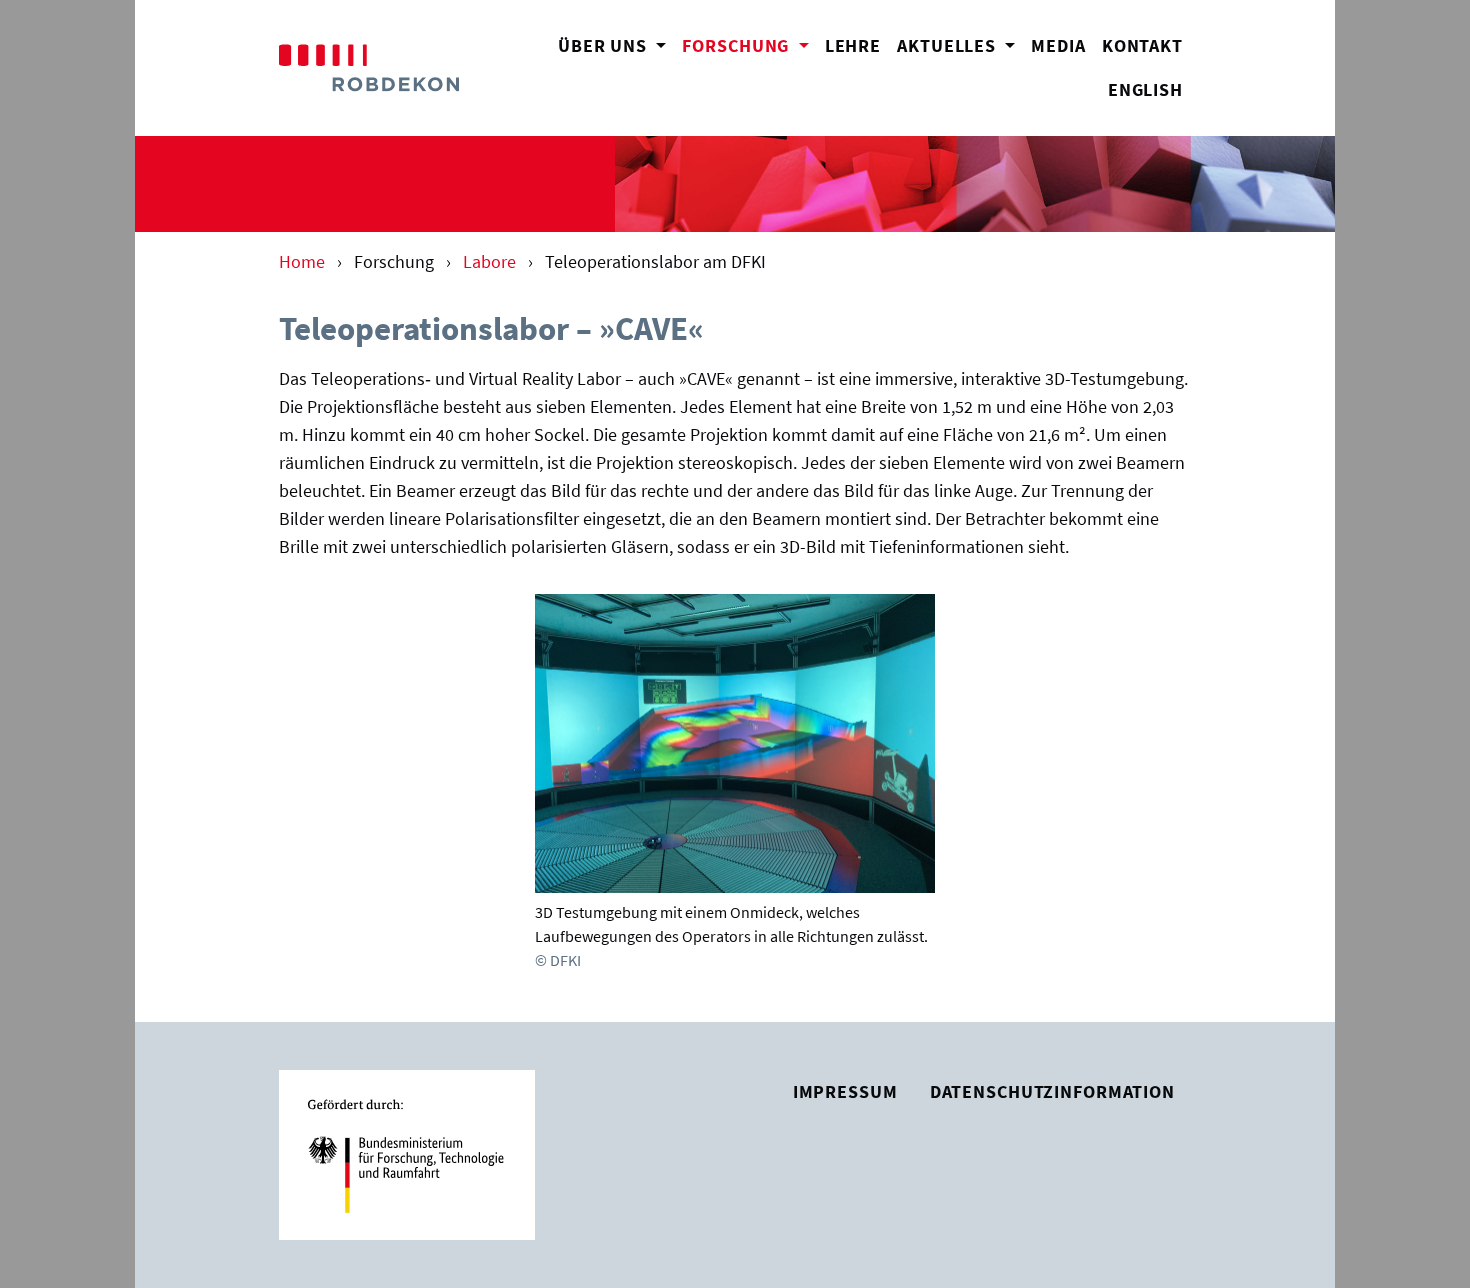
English (1145, 90)
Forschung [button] (749, 45)
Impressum (845, 1092)
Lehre (853, 46)
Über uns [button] (605, 46)
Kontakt (1142, 46)
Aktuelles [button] (949, 46)
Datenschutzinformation (1052, 1092)
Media (1058, 46)
